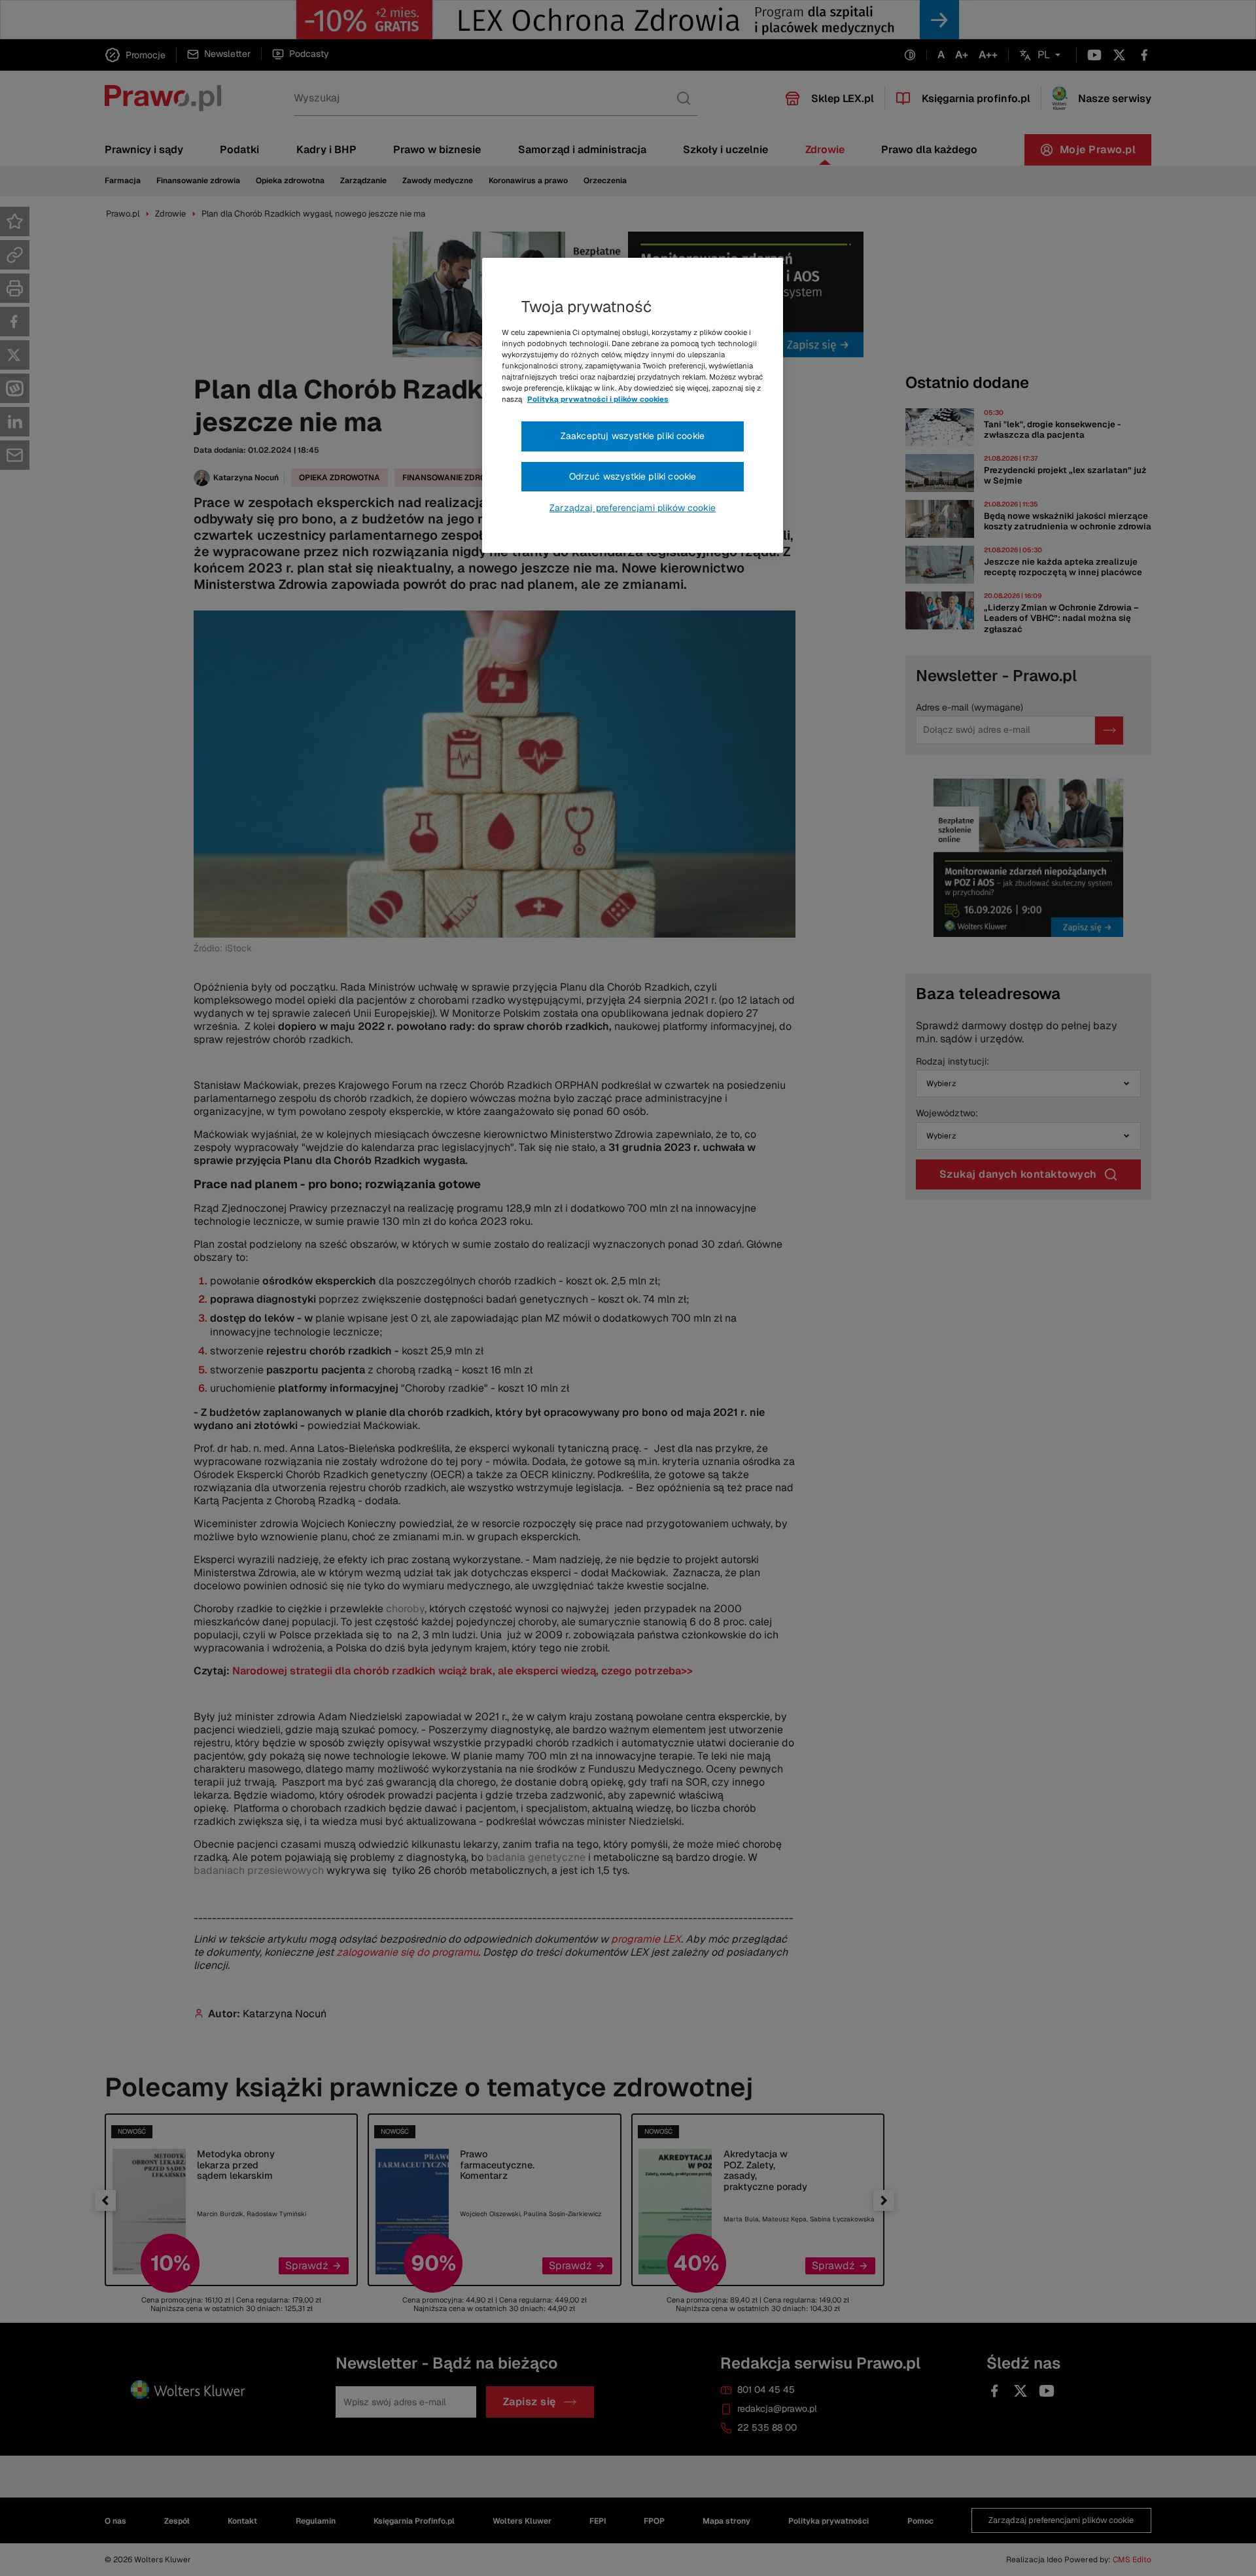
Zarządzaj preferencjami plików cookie (633, 508)
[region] (633, 406)
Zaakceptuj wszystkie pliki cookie (633, 436)
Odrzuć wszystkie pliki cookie (633, 476)
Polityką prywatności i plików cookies (598, 399)
